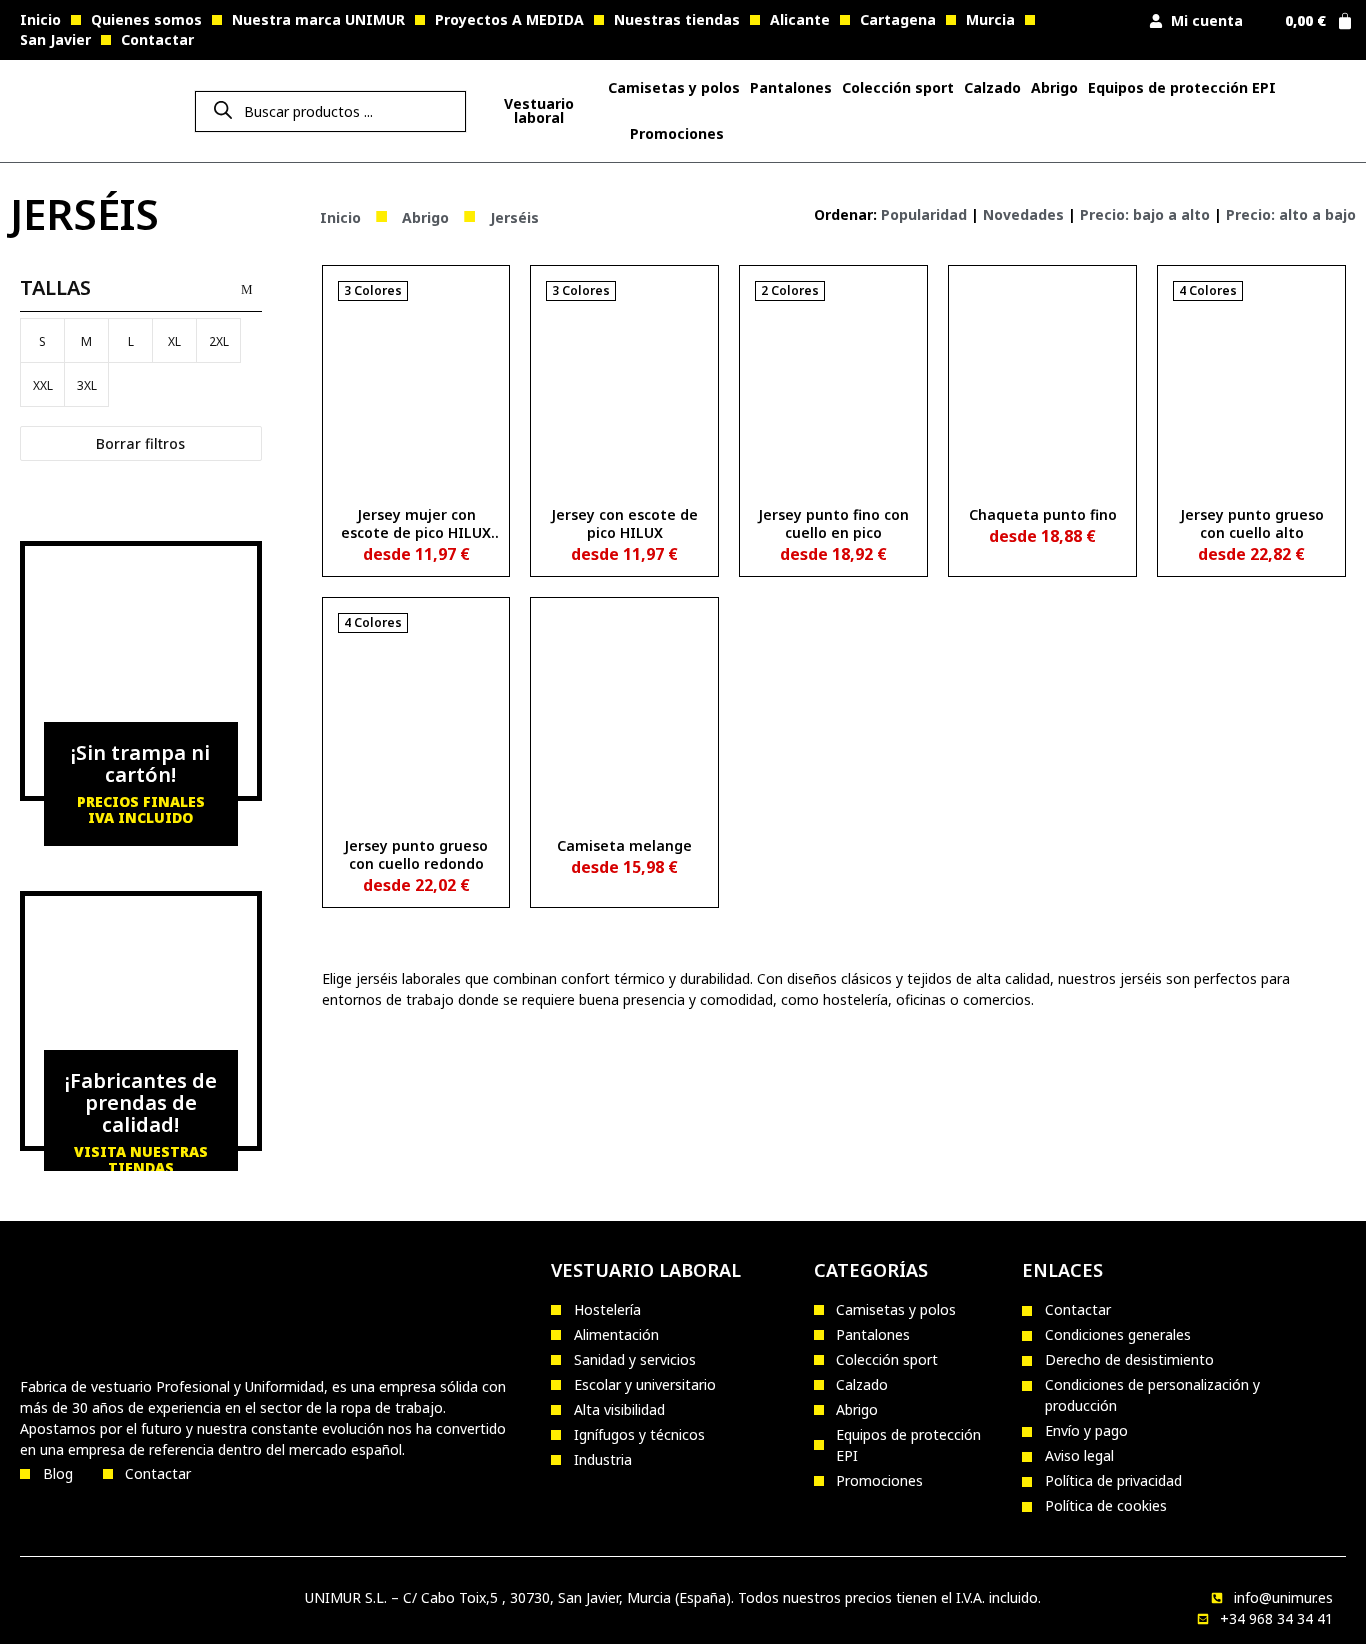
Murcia (990, 19)
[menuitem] (539, 111)
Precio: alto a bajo (1291, 214)
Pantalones (791, 87)
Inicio (40, 19)
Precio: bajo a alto (1145, 214)
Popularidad (924, 214)
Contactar (157, 39)
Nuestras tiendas (677, 19)
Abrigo (1054, 87)
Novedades (1023, 214)
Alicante (800, 19)
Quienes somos (146, 19)
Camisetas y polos (674, 87)
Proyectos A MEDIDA (509, 19)
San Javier (55, 39)
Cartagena (898, 19)
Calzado (992, 87)
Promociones (677, 133)
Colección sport (898, 87)
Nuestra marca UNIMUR (318, 19)
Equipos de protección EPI (1182, 87)
